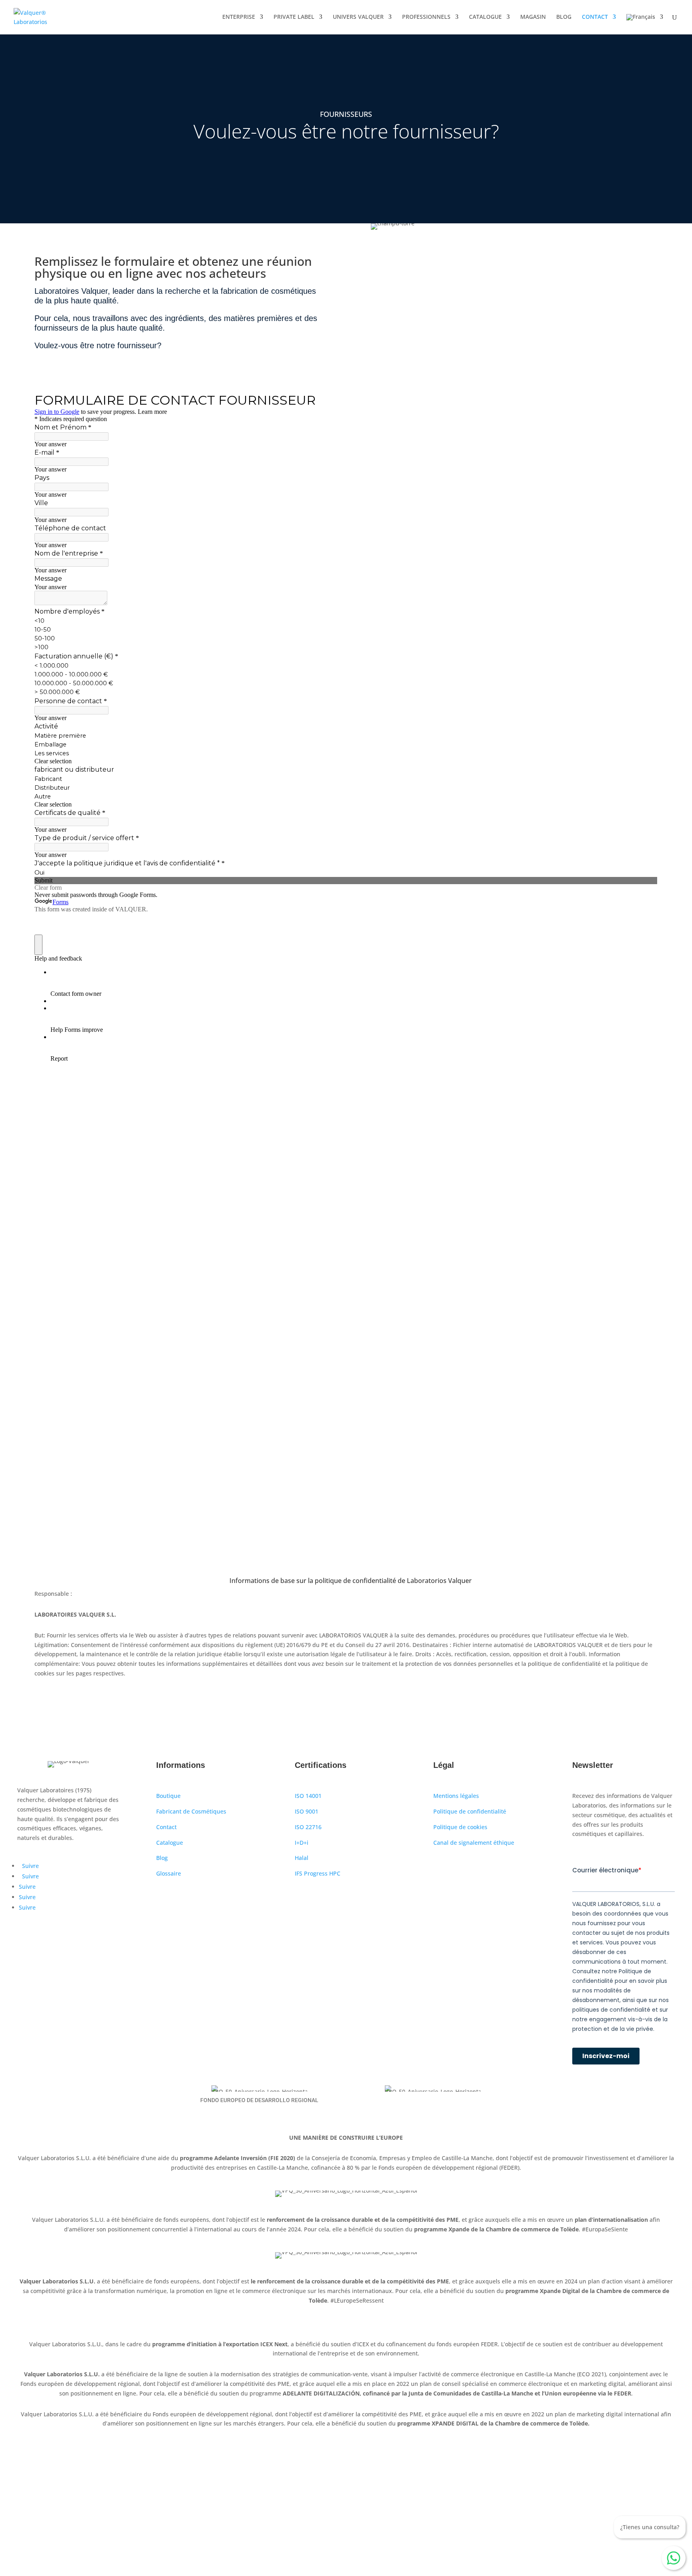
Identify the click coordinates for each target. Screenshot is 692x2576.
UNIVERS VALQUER (358, 17)
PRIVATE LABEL (294, 17)
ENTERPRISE (239, 17)
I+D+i (302, 1843)
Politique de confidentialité (470, 1811)
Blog (162, 1858)
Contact (166, 1827)
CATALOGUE (485, 17)
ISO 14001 (308, 1796)
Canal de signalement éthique (474, 1843)
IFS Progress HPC (318, 1873)
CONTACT (595, 17)
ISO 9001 (307, 1811)
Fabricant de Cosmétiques (191, 1811)
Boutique (168, 1796)
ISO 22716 (308, 1827)
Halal (302, 1858)
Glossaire (169, 1873)
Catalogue (170, 1843)
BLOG (564, 17)
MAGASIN (533, 17)
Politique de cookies (460, 1827)
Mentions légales (456, 1796)
